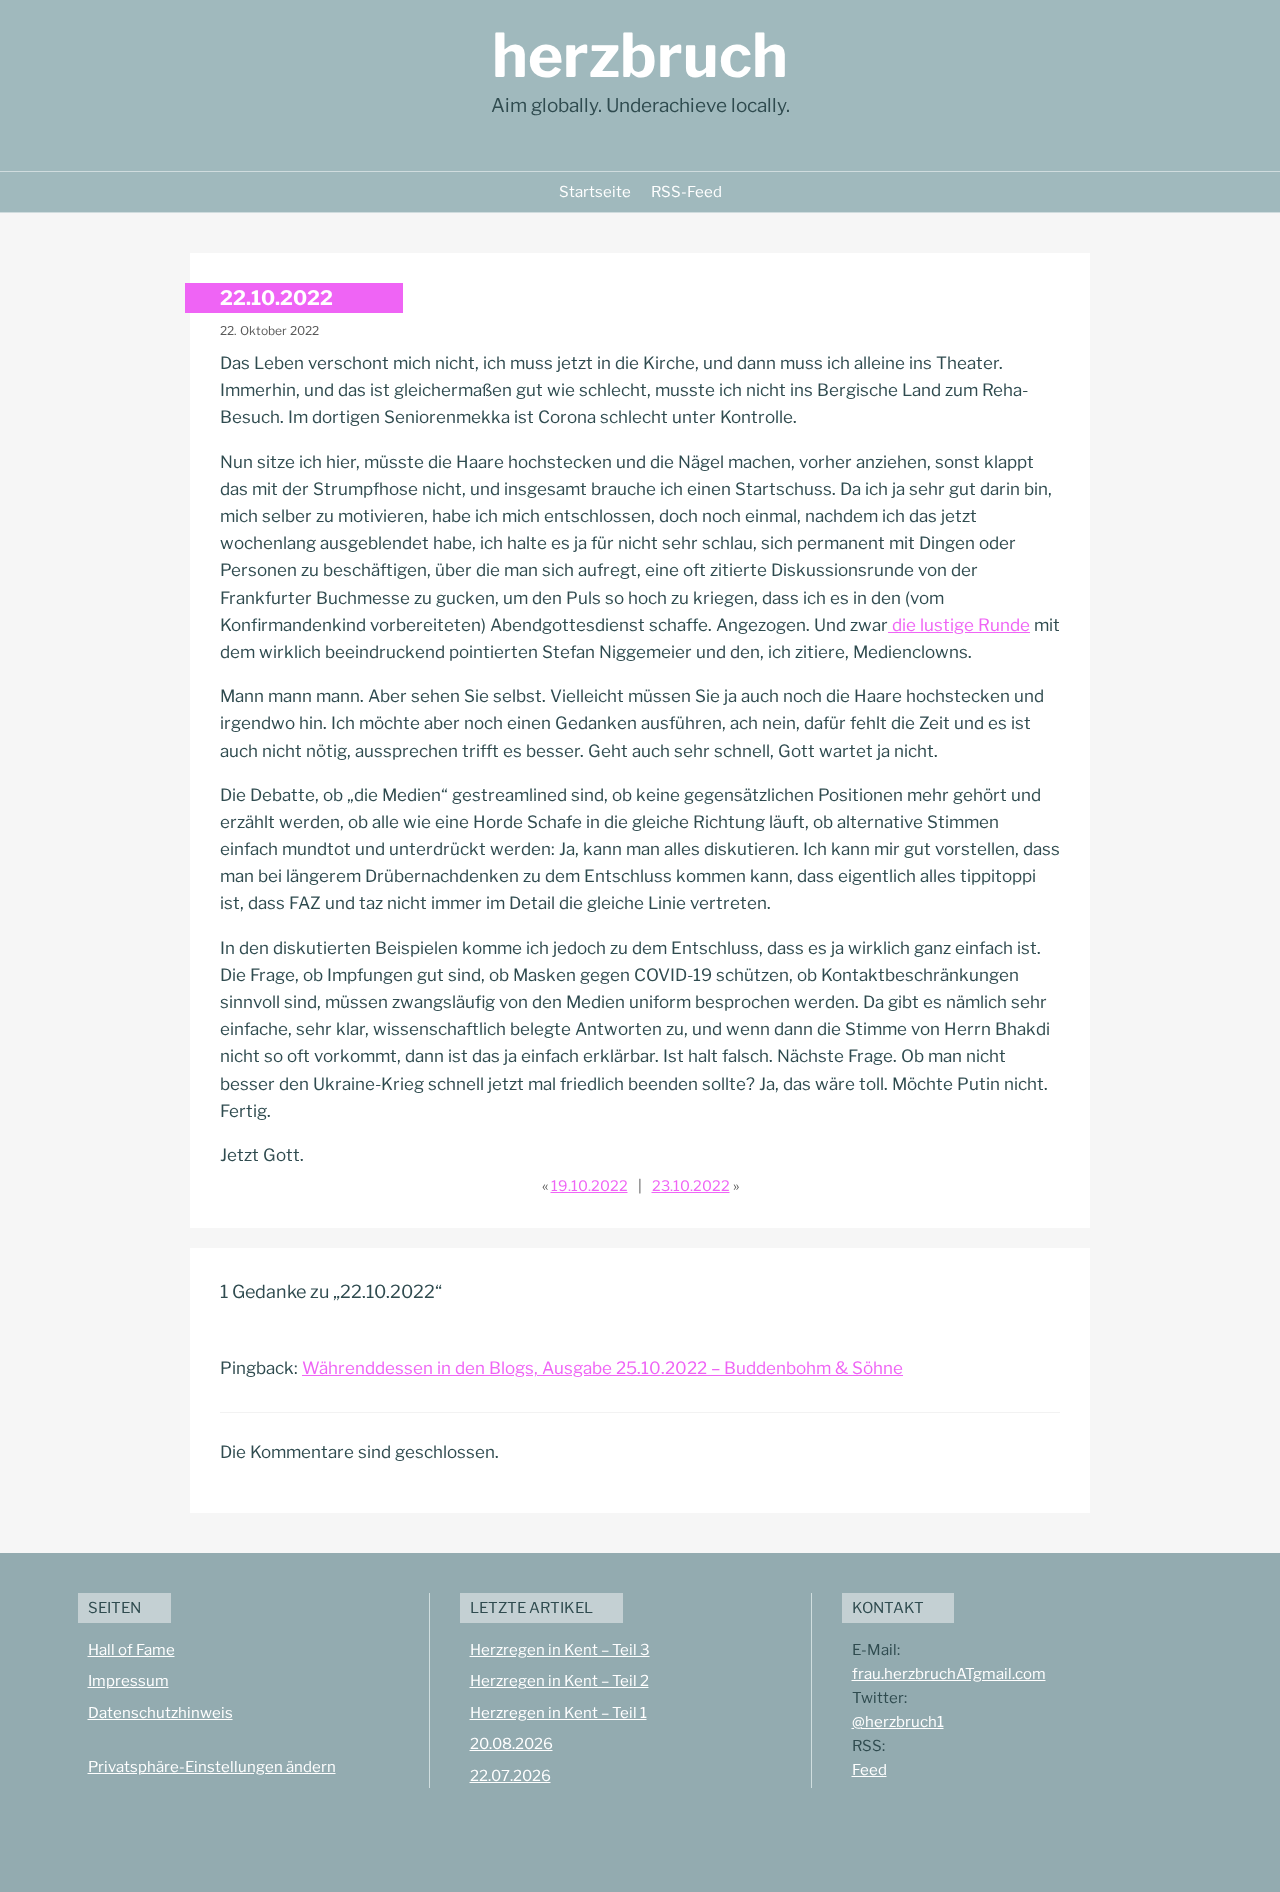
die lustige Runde (959, 625)
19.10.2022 (589, 1186)
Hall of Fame (131, 1650)
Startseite (595, 192)
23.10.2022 (691, 1186)
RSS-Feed (686, 192)
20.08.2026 (511, 1744)
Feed (869, 1770)
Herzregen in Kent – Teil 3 (560, 1650)
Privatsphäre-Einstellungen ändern (212, 1767)
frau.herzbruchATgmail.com (949, 1674)
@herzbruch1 (898, 1722)
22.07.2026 (510, 1776)
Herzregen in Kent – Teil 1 (558, 1713)
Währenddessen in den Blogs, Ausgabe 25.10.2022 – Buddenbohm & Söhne (602, 1368)
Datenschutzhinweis (160, 1713)
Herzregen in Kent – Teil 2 (559, 1681)
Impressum (128, 1681)
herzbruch (640, 55)
